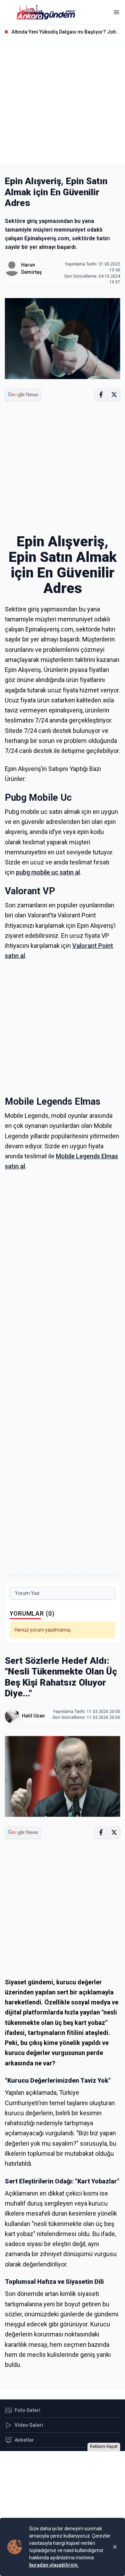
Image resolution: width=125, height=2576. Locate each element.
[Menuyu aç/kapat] (116, 12)
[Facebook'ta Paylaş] (101, 395)
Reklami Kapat (104, 2447)
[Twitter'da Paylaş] (114, 395)
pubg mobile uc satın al (48, 872)
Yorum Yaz (27, 1593)
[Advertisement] (62, 101)
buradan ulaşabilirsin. (54, 2565)
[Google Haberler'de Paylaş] (23, 395)
